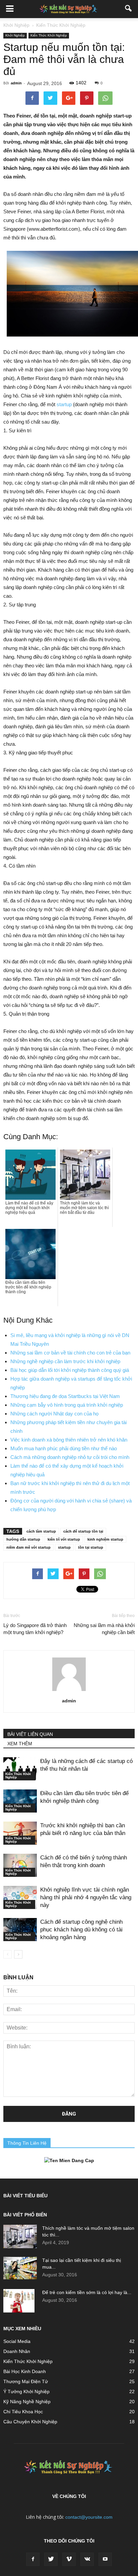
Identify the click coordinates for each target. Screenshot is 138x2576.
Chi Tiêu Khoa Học (23, 2412)
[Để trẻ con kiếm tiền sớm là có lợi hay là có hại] (19, 2301)
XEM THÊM (20, 1744)
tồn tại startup (91, 1547)
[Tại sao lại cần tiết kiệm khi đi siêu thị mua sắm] (20, 2268)
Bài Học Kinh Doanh (25, 2371)
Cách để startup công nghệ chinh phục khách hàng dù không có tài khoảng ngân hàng (81, 1930)
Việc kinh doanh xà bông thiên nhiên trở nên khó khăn (69, 1440)
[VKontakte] (87, 2559)
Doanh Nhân (17, 2351)
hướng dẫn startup (23, 1539)
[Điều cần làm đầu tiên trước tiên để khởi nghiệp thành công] (20, 1801)
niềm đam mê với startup (28, 1547)
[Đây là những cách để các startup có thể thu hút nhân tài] (20, 1769)
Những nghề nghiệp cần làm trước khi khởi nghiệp (65, 1361)
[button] (129, 9)
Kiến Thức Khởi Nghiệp (49, 35)
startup (64, 404)
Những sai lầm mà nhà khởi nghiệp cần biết (104, 1629)
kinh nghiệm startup (105, 1539)
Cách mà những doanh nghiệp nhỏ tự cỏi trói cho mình (70, 1457)
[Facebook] (33, 2559)
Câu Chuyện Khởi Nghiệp (30, 2422)
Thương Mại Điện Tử (26, 2381)
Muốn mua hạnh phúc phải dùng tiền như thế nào (64, 1448)
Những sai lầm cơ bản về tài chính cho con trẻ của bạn (70, 1353)
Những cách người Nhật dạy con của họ (54, 1414)
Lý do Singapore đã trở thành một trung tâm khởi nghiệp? (35, 1629)
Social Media (17, 2341)
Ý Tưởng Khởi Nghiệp (26, 2391)
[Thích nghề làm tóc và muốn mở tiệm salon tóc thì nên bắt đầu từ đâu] (20, 2236)
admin (16, 83)
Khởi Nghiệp (15, 35)
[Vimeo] (69, 2559)
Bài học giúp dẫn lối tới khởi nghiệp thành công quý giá (70, 1370)
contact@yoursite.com (89, 2517)
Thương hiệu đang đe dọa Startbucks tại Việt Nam (65, 1396)
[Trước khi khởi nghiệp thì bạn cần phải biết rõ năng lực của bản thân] (20, 1833)
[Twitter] (51, 2559)
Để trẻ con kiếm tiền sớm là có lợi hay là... (87, 2292)
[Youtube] (105, 2559)
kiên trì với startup (64, 1539)
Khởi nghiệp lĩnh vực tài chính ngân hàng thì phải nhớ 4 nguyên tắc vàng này (86, 1897)
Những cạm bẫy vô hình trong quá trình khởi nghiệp (67, 1405)
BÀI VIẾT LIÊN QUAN (30, 1734)
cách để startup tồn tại (83, 1531)
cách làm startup (41, 1531)
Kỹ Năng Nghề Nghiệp (27, 2402)
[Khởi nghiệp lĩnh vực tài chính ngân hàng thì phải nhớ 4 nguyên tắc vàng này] (20, 1897)
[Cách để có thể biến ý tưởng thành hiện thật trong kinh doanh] (20, 1865)
